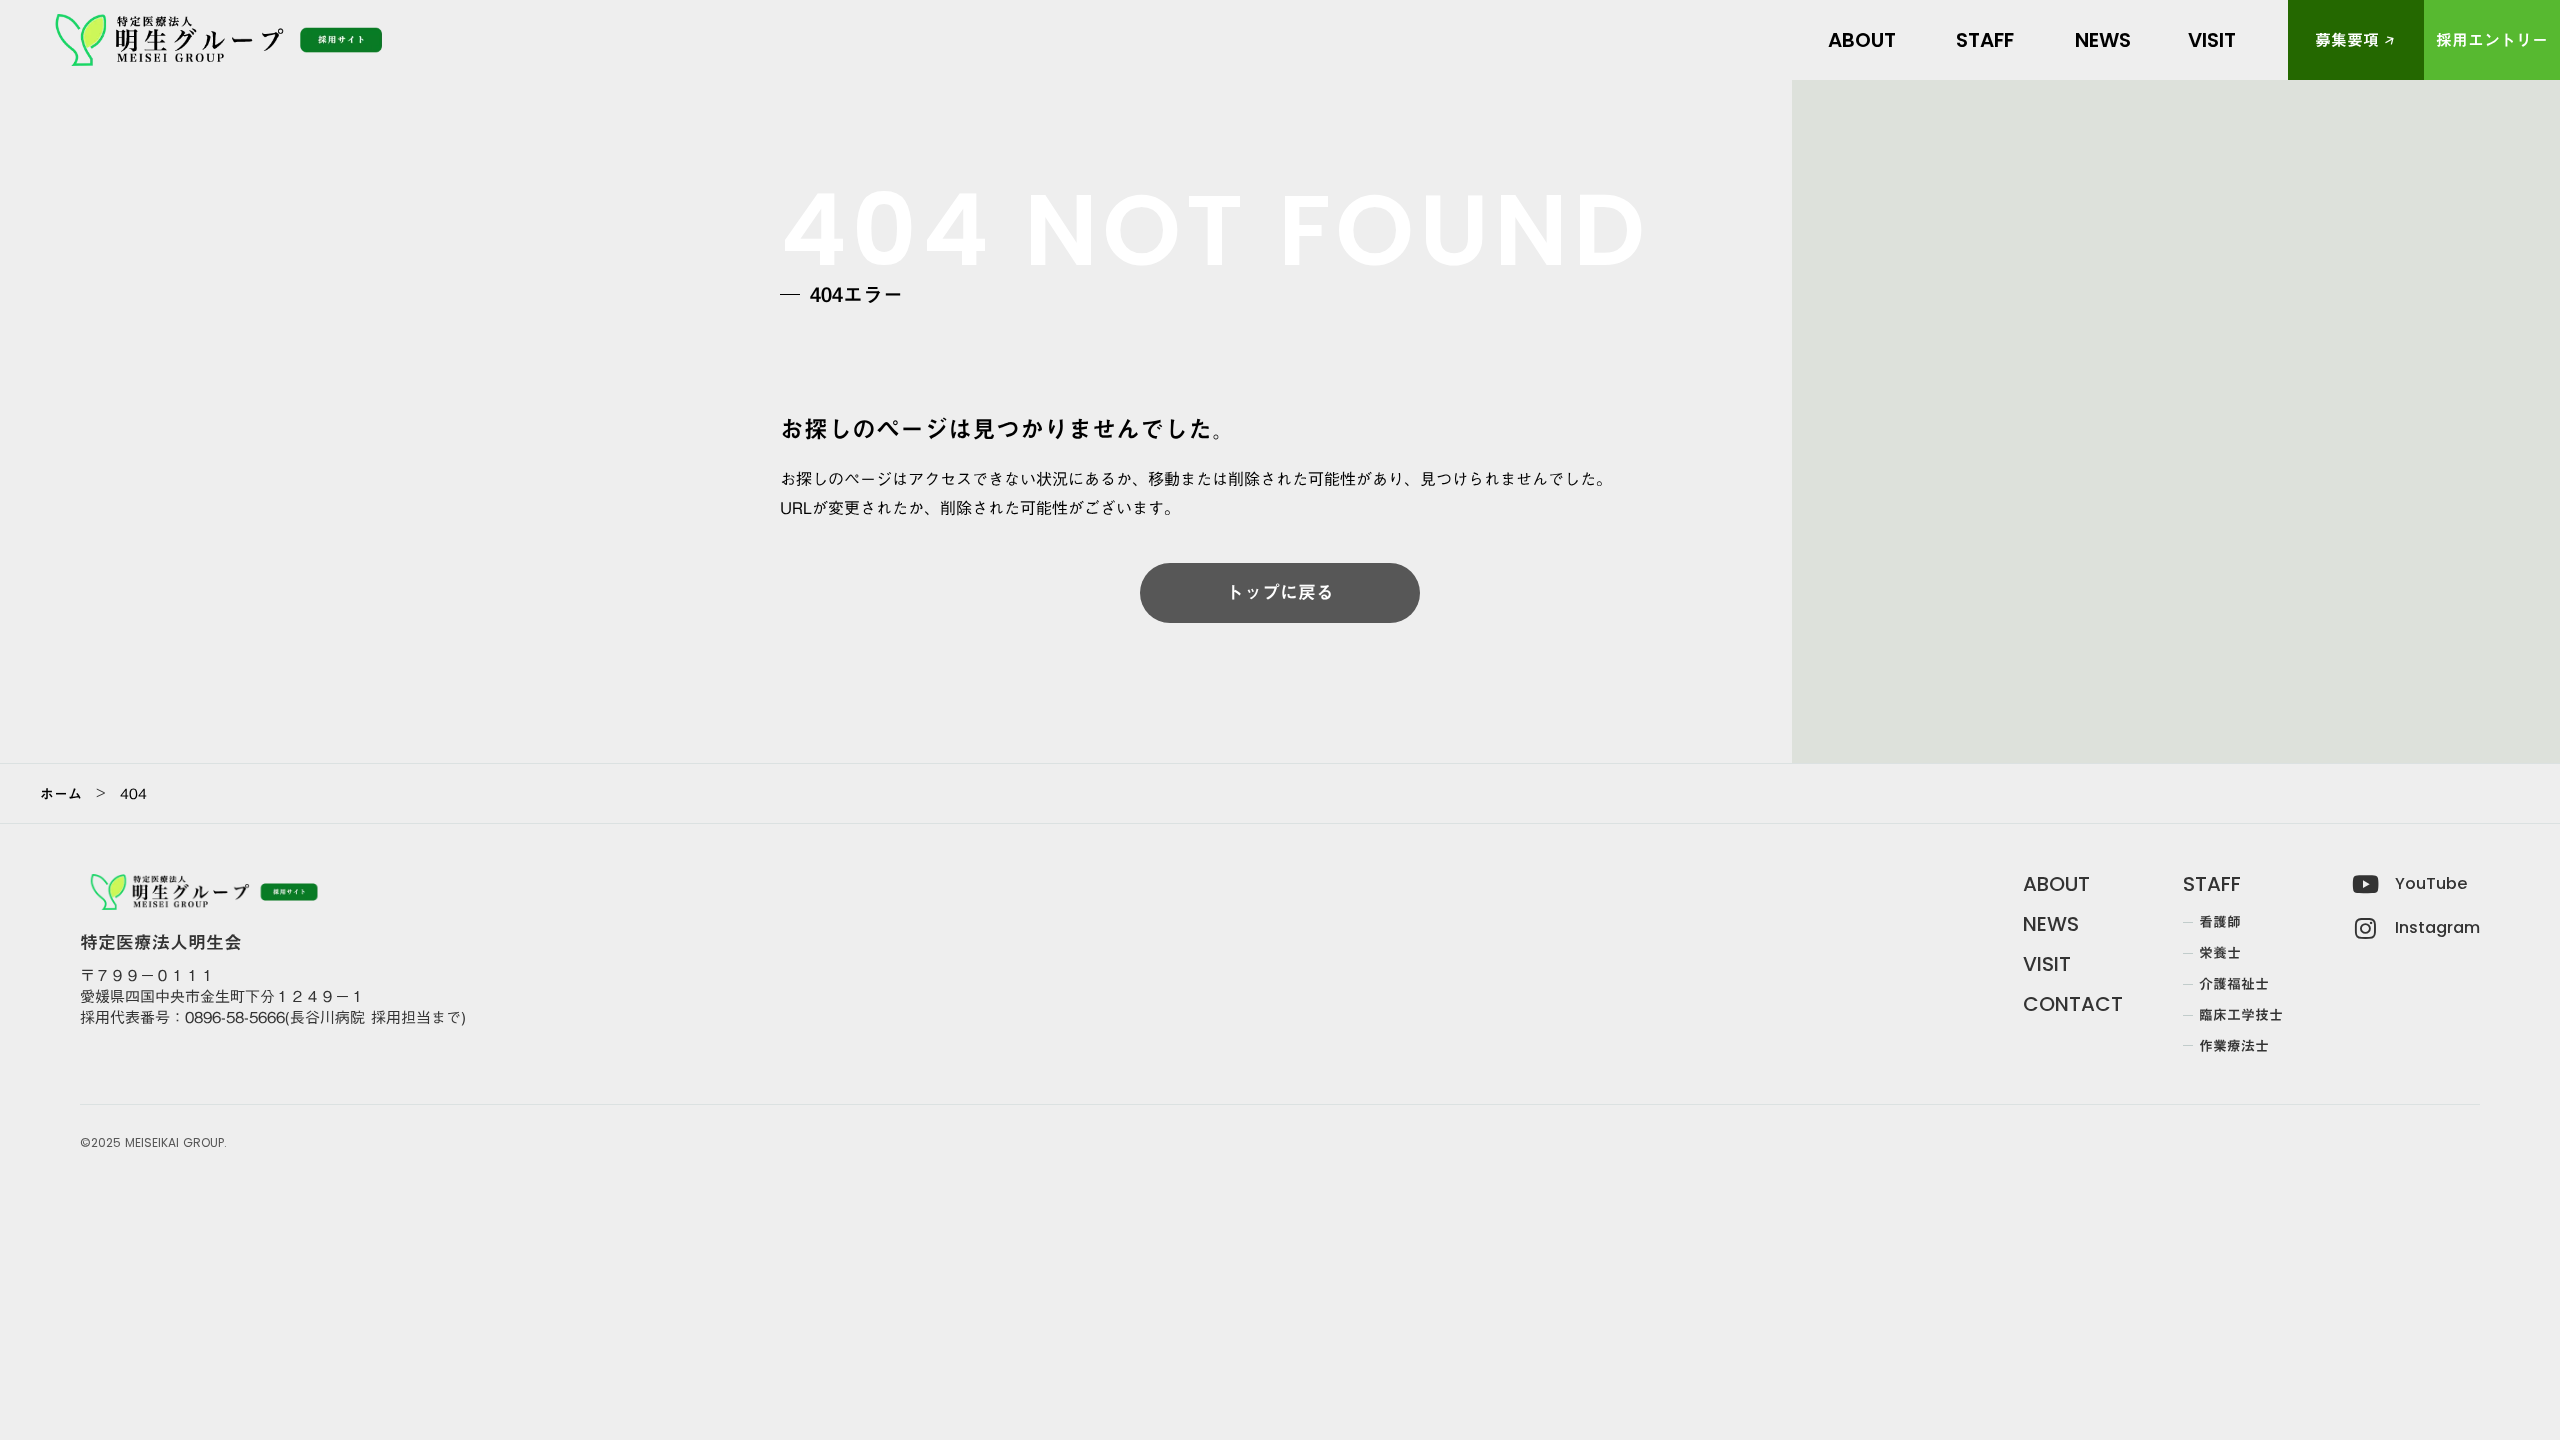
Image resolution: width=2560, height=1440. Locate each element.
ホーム (61, 794)
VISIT (2047, 964)
